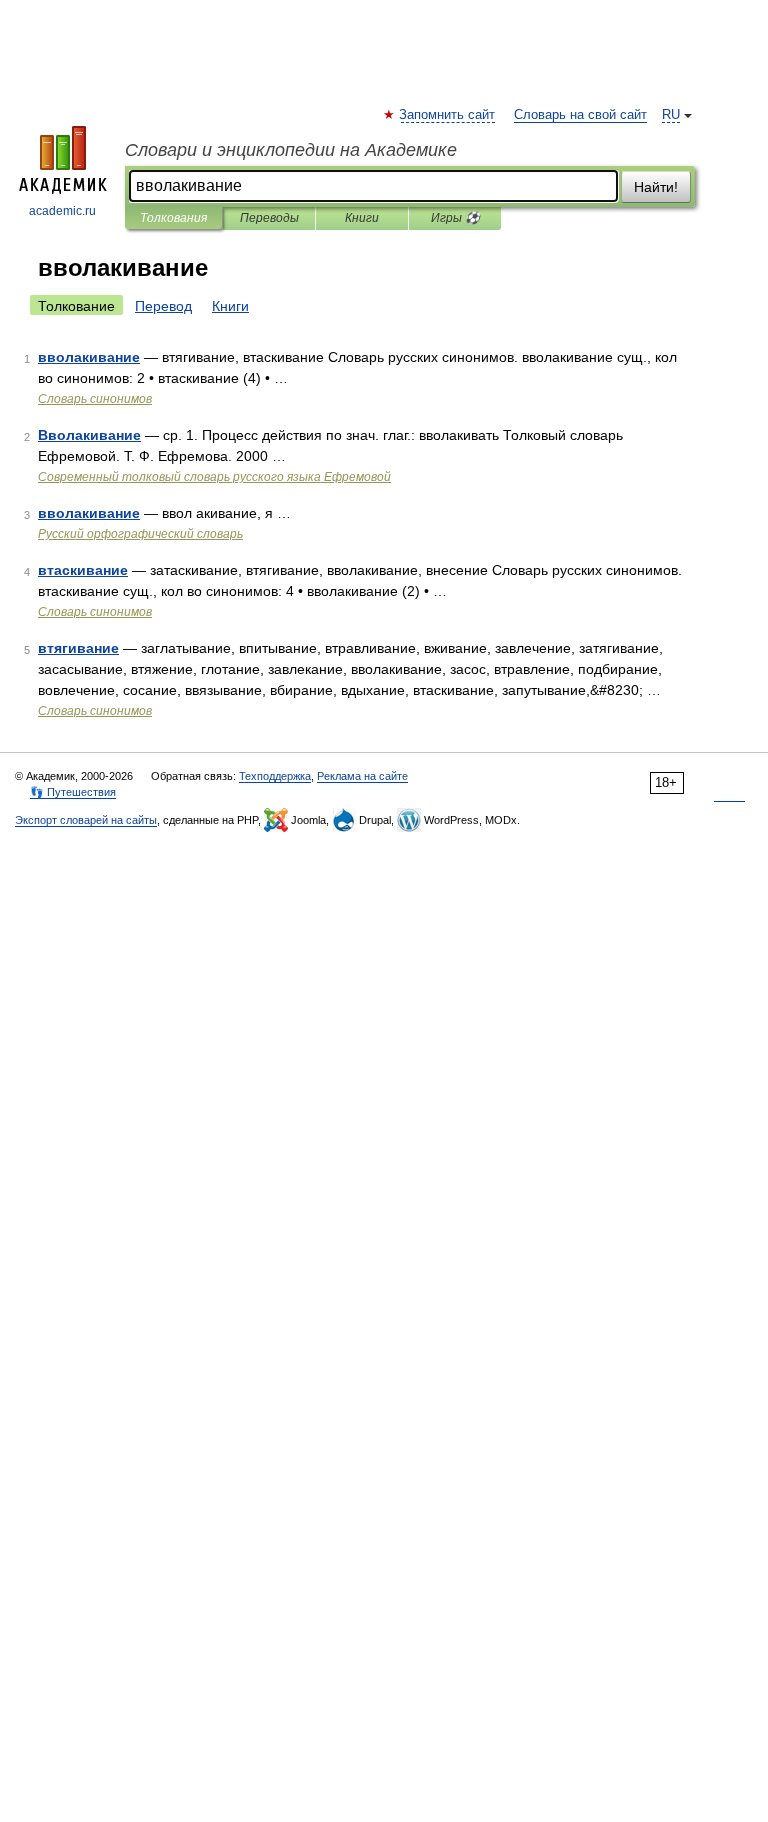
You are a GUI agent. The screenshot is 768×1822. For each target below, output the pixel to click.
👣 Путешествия (73, 792)
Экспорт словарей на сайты (86, 820)
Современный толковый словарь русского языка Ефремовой (214, 477)
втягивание (78, 648)
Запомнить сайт (448, 115)
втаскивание (83, 570)
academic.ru (62, 211)
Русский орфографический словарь (140, 534)
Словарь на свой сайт (580, 115)
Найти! (656, 187)
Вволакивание (89, 435)
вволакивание (89, 357)
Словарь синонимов (95, 399)
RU (671, 115)
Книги (362, 218)
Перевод (163, 306)
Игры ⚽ (455, 218)
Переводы (269, 218)
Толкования (173, 218)
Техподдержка (275, 776)
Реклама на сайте (362, 776)
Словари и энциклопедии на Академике (291, 150)
